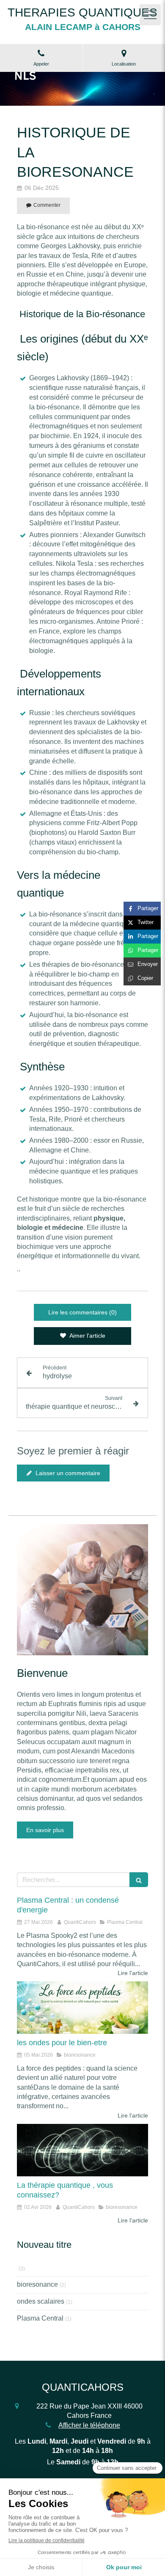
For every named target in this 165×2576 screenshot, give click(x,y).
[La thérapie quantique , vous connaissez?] (82, 2150)
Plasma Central (40, 2318)
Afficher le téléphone (89, 2425)
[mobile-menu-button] (150, 15)
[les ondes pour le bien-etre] (82, 2008)
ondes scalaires (41, 2301)
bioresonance (37, 2284)
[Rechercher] (139, 1880)
